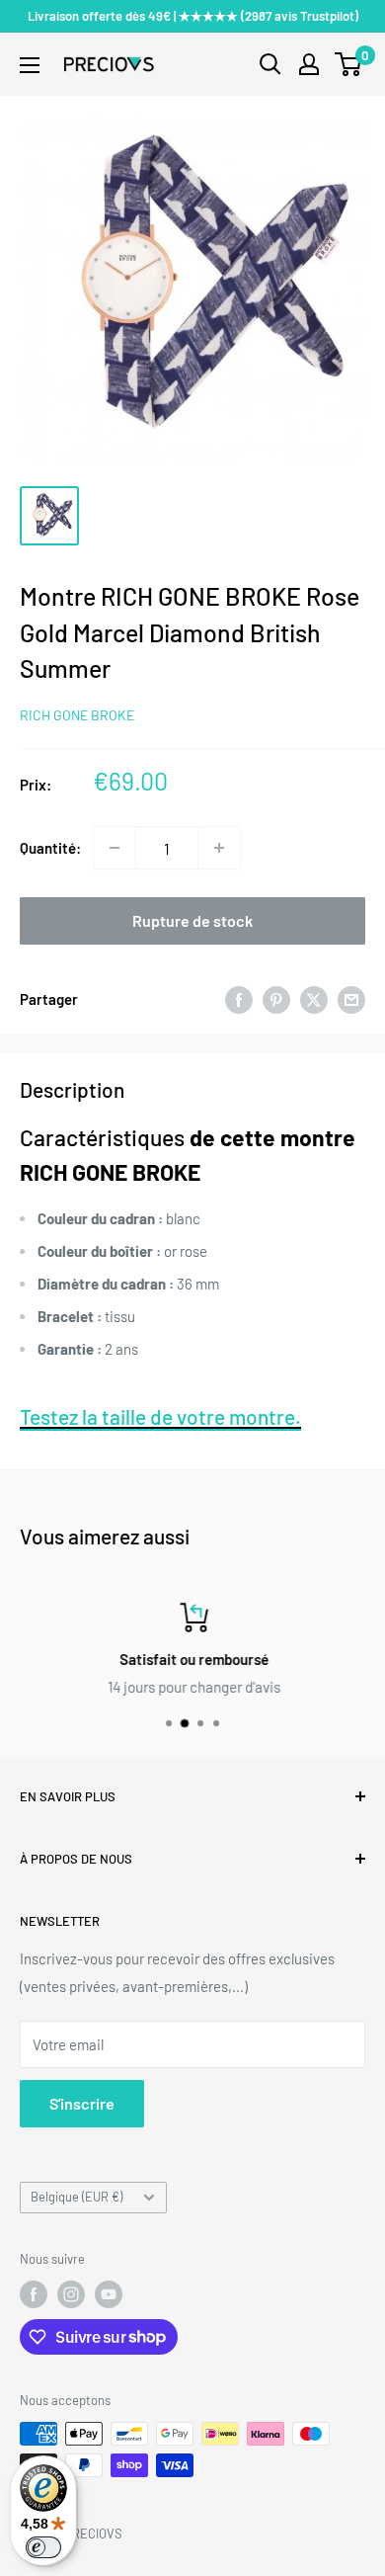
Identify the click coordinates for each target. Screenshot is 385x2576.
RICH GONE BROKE (77, 715)
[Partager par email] (351, 999)
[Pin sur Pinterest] (276, 999)
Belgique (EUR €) (77, 2197)
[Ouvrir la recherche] (270, 64)
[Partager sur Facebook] (239, 999)
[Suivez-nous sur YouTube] (109, 2294)
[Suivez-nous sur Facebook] (34, 2294)
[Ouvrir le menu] (30, 65)
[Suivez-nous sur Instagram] (71, 2294)
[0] (349, 64)
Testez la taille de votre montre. (160, 1416)
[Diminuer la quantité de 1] (115, 848)
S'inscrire (82, 2103)
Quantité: (50, 848)
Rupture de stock (192, 920)
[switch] (43, 2547)
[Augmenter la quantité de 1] (219, 848)
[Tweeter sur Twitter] (314, 999)
